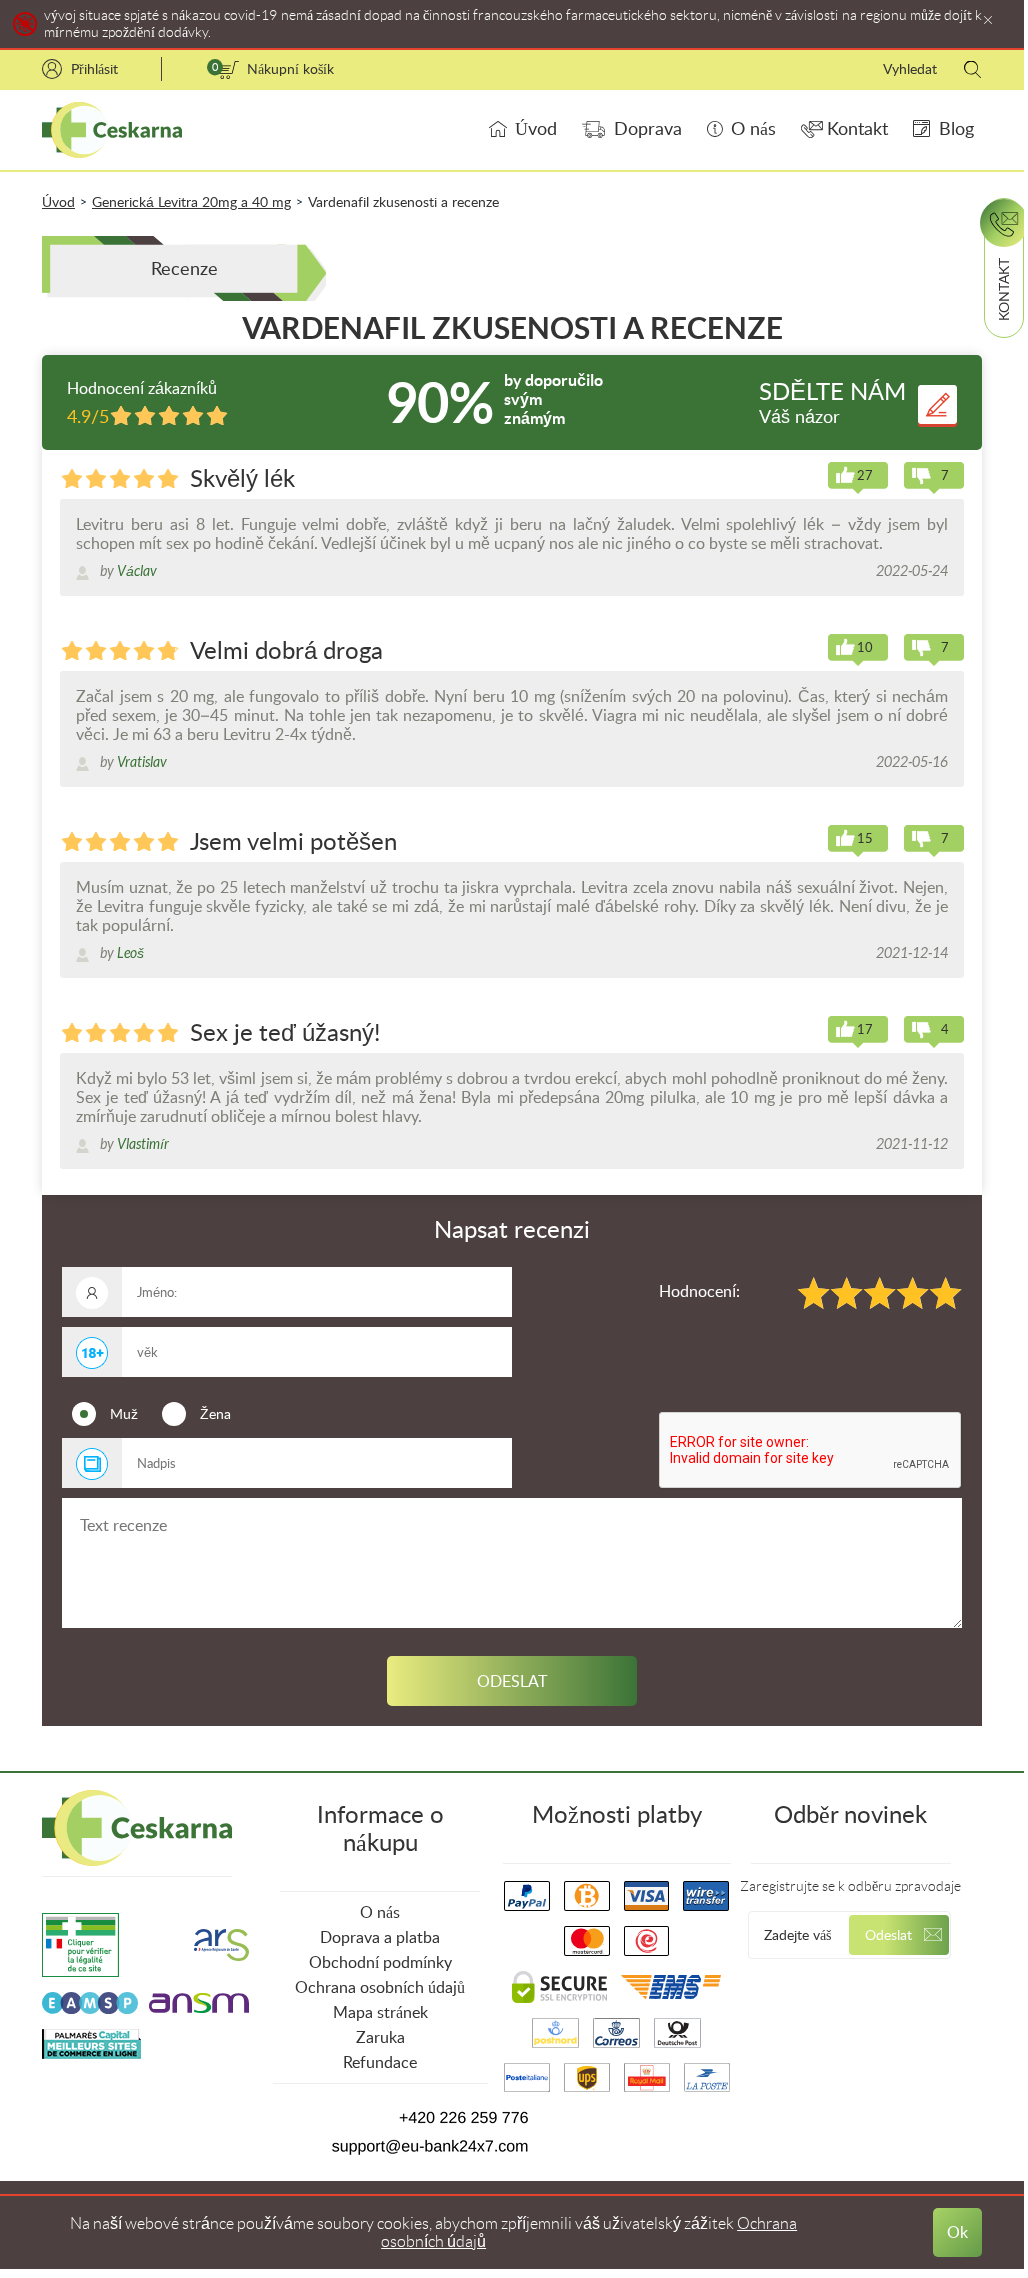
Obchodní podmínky (380, 1962)
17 (865, 1029)
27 (865, 475)
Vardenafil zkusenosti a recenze (403, 202)
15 (865, 838)
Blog (956, 128)
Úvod (536, 128)
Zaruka (380, 2037)
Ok (957, 2232)
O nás (753, 128)
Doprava (648, 128)
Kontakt (857, 128)
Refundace (380, 2062)
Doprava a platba (380, 1937)
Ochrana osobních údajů (380, 1987)
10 (865, 647)
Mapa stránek (380, 2012)
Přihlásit (94, 69)
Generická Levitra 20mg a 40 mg (191, 202)
